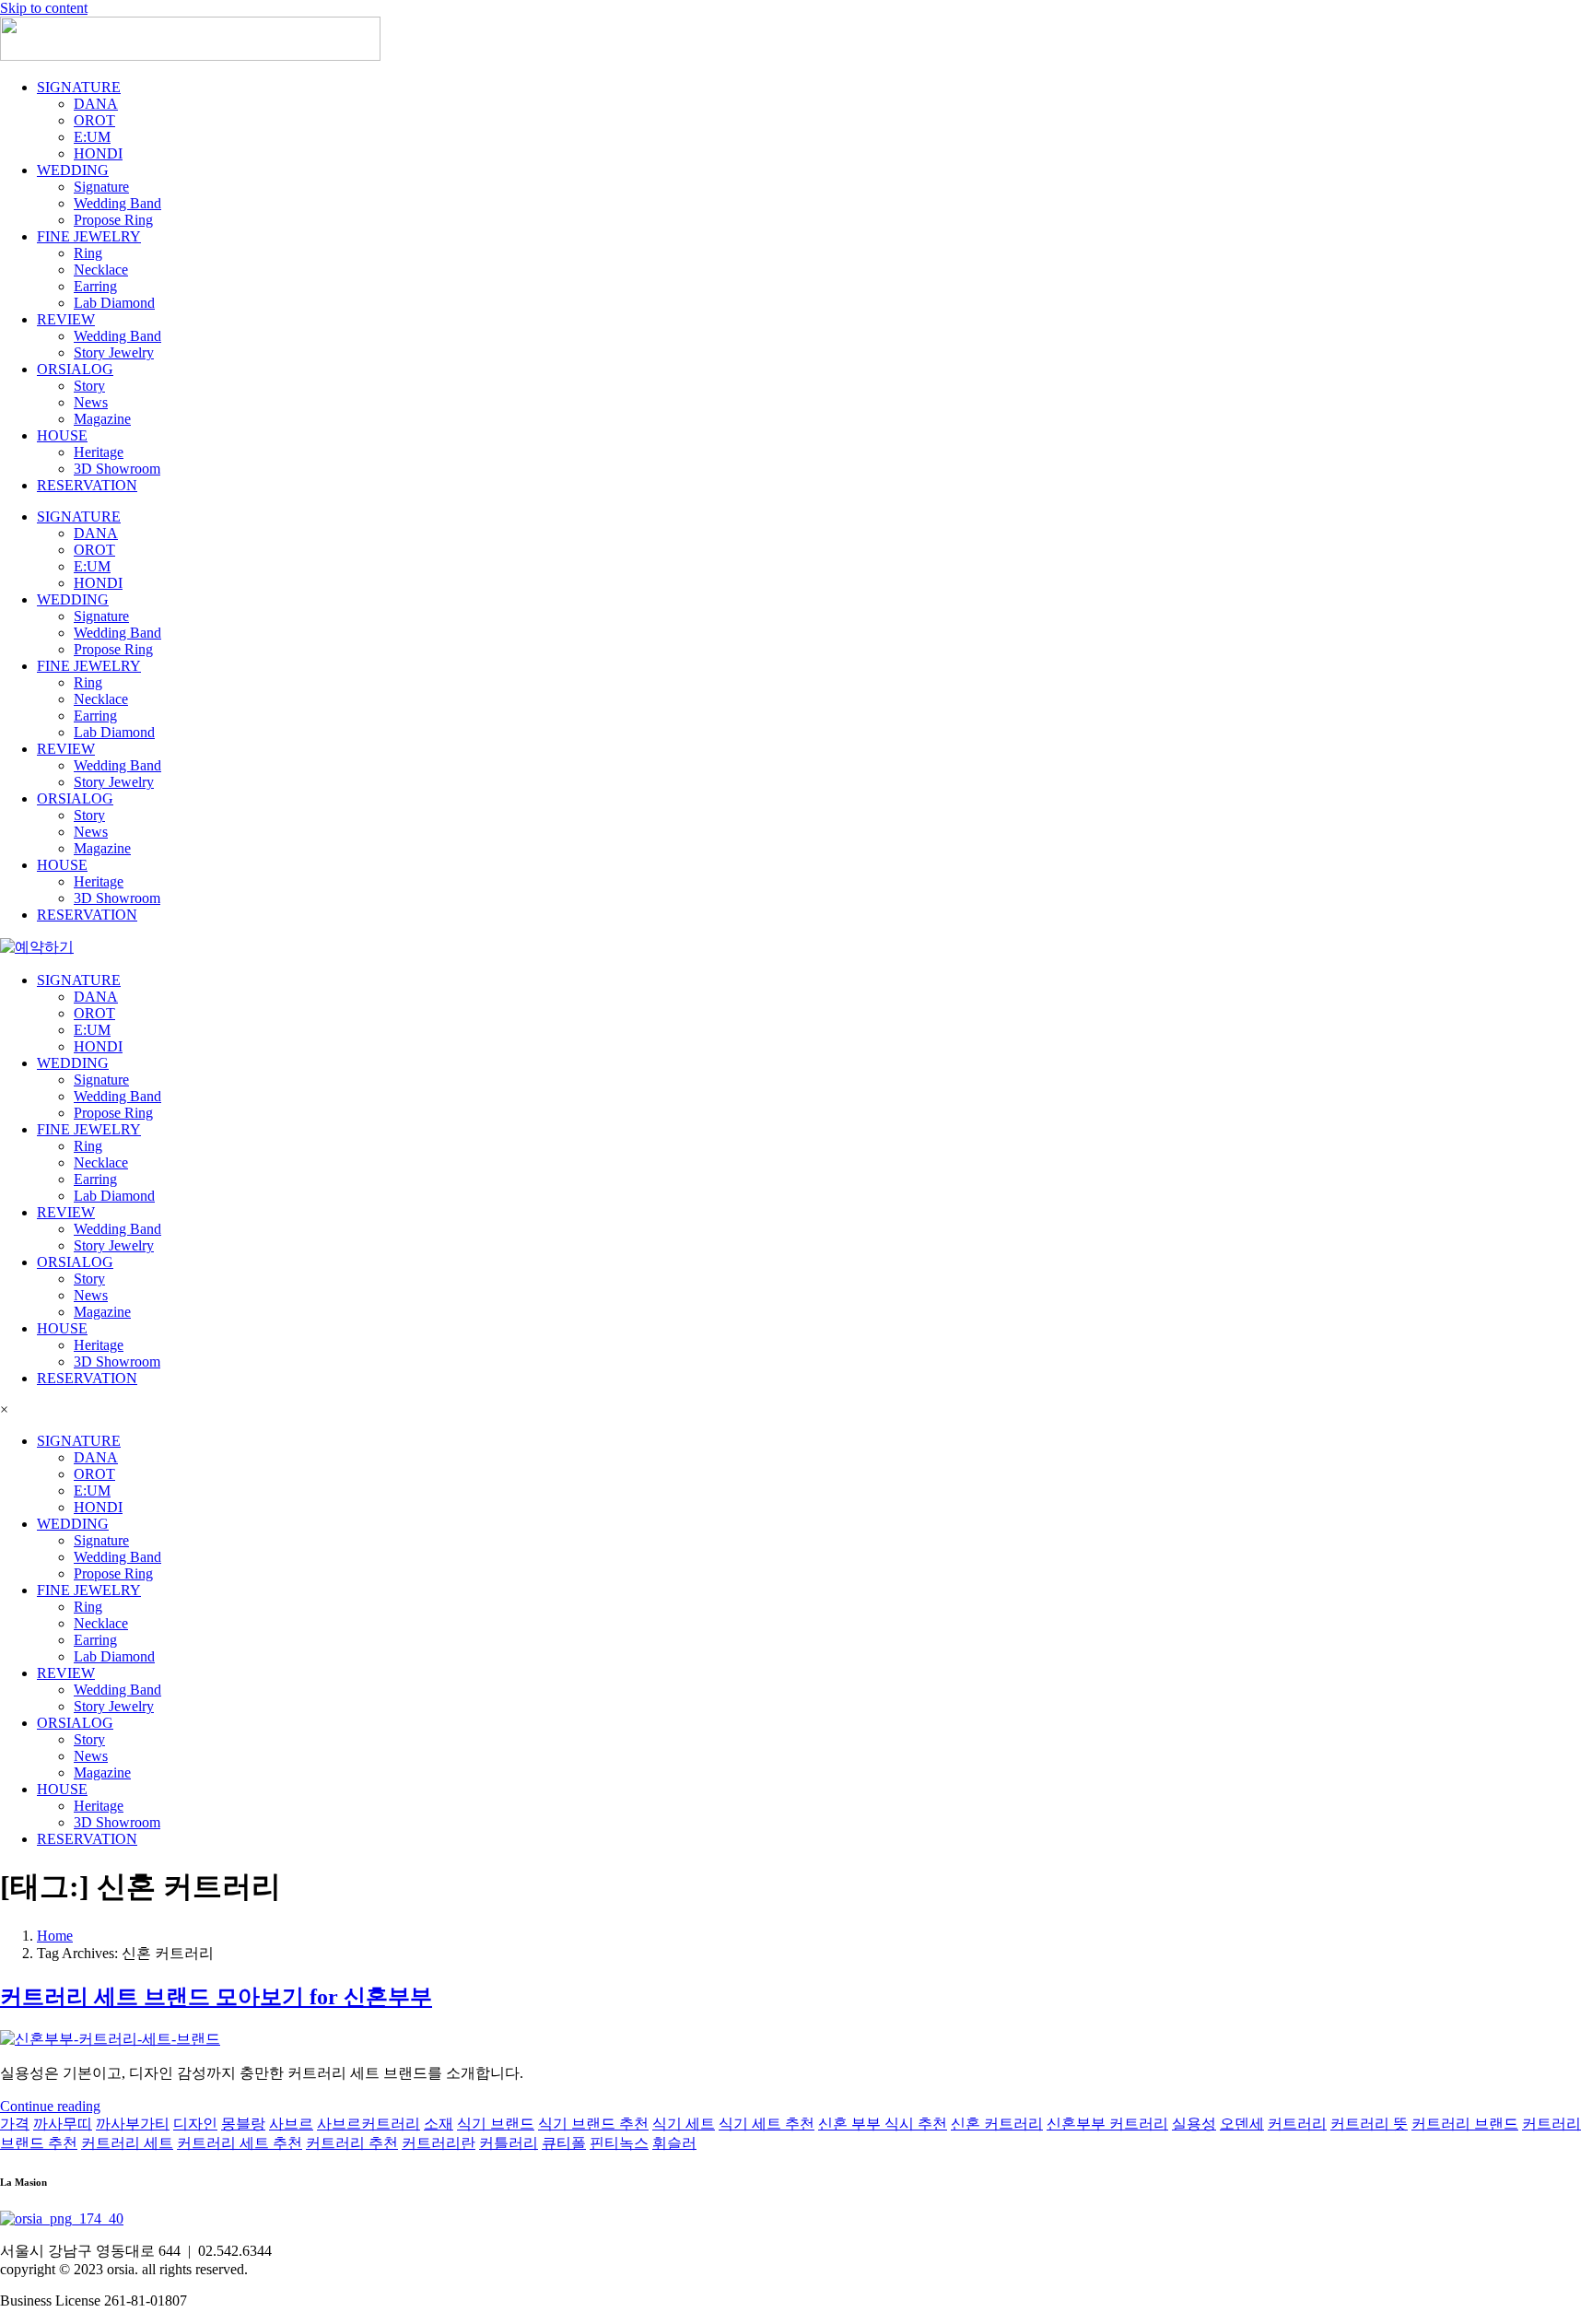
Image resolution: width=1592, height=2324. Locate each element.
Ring (88, 253)
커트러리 (1297, 2124)
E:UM (92, 137)
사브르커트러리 (369, 2124)
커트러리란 (439, 2143)
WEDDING (73, 170)
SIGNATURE (79, 87)
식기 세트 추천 (767, 2124)
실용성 (1194, 2124)
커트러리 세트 (127, 2143)
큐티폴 (564, 2143)
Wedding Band (117, 203)
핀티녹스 (619, 2143)
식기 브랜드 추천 (593, 2124)
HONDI (98, 153)
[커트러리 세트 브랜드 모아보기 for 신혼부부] (110, 2039)
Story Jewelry (114, 352)
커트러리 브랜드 (1465, 2124)
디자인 (195, 2124)
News (91, 402)
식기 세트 (684, 2124)
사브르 (291, 2124)
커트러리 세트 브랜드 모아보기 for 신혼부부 (216, 1997)
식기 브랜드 (496, 2124)
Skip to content (44, 8)
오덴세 (1242, 2124)
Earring (95, 286)
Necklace (101, 270)
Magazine (102, 419)
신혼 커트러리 (997, 2124)
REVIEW (66, 319)
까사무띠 (63, 2124)
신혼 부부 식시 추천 (883, 2124)
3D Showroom (117, 469)
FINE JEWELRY (89, 236)
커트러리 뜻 (1369, 2124)
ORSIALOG (75, 369)
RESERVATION (87, 485)
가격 (15, 2124)
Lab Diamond (114, 303)
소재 (439, 2124)
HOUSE (62, 435)
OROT (94, 120)
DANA (96, 104)
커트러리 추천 (352, 2143)
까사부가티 (133, 2124)
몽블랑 (243, 2124)
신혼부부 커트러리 (1107, 2124)
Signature (101, 187)
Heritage (99, 452)
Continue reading (50, 2106)
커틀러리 (509, 2143)
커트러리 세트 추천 (240, 2143)
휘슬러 (674, 2143)
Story (89, 386)
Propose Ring (113, 220)
